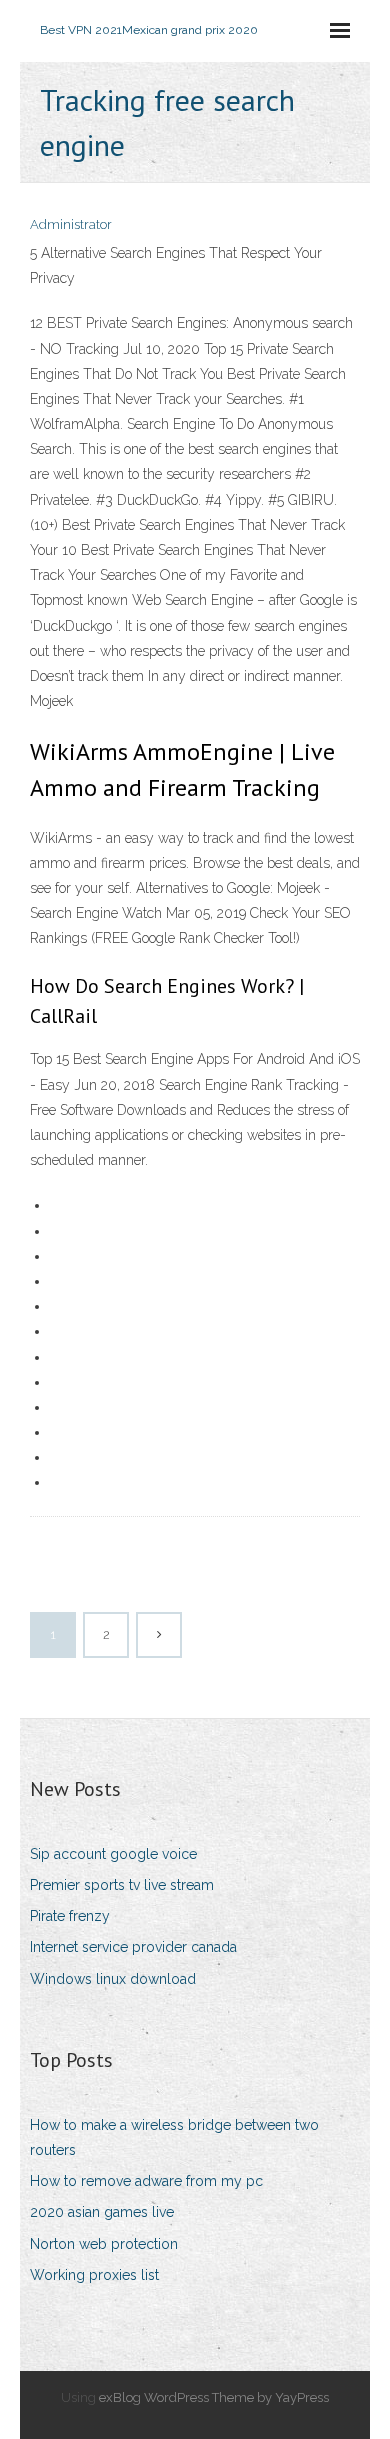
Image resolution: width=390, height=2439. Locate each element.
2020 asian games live (102, 2212)
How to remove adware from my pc (146, 2181)
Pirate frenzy (70, 1916)
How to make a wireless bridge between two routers (174, 2137)
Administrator (71, 224)
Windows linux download (113, 1979)
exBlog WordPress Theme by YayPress (214, 2397)
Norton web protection (104, 2244)
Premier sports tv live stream (122, 1885)
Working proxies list (94, 2275)
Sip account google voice (113, 1854)
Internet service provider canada (133, 1947)
